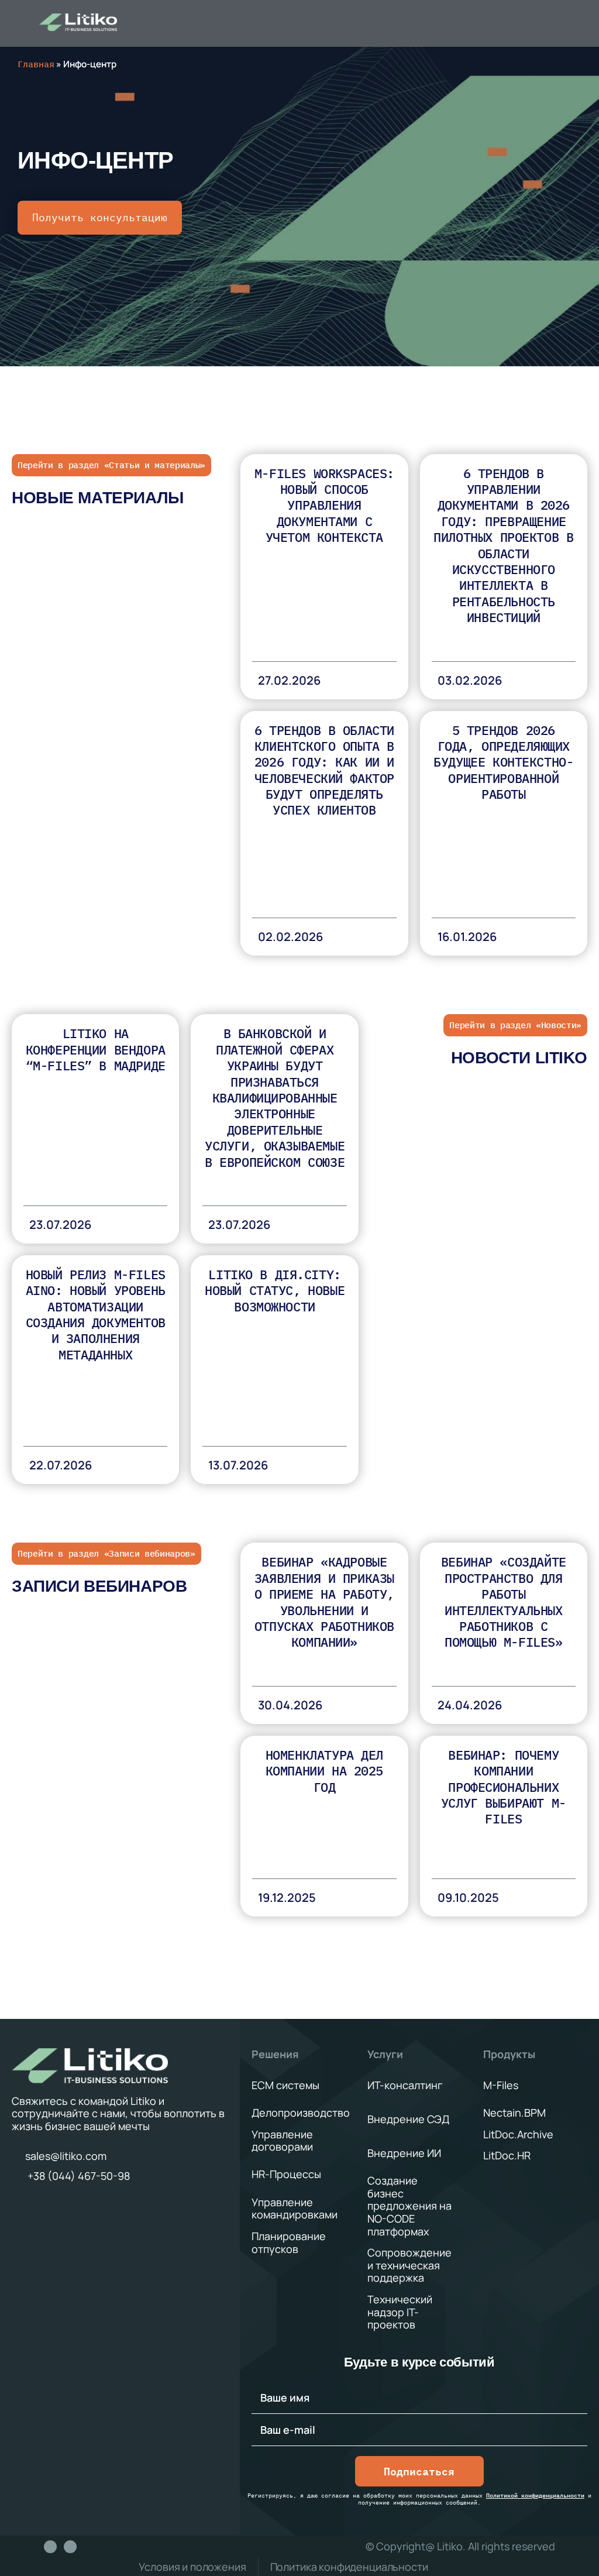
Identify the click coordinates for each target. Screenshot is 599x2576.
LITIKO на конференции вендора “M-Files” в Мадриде (96, 1049)
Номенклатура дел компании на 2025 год (324, 1771)
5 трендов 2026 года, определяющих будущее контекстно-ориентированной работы (503, 762)
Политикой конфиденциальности (535, 2496)
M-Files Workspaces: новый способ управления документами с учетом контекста (324, 505)
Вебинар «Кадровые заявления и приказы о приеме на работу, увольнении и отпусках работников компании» (324, 1602)
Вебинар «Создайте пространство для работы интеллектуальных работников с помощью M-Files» (504, 1602)
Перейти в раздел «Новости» (515, 1025)
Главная (36, 64)
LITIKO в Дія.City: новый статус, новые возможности (275, 1290)
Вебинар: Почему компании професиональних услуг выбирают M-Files (504, 1787)
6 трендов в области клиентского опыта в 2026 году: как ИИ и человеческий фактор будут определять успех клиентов (324, 770)
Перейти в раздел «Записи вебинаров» (106, 1553)
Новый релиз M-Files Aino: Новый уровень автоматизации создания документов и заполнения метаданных (96, 1314)
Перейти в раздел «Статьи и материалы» (111, 465)
